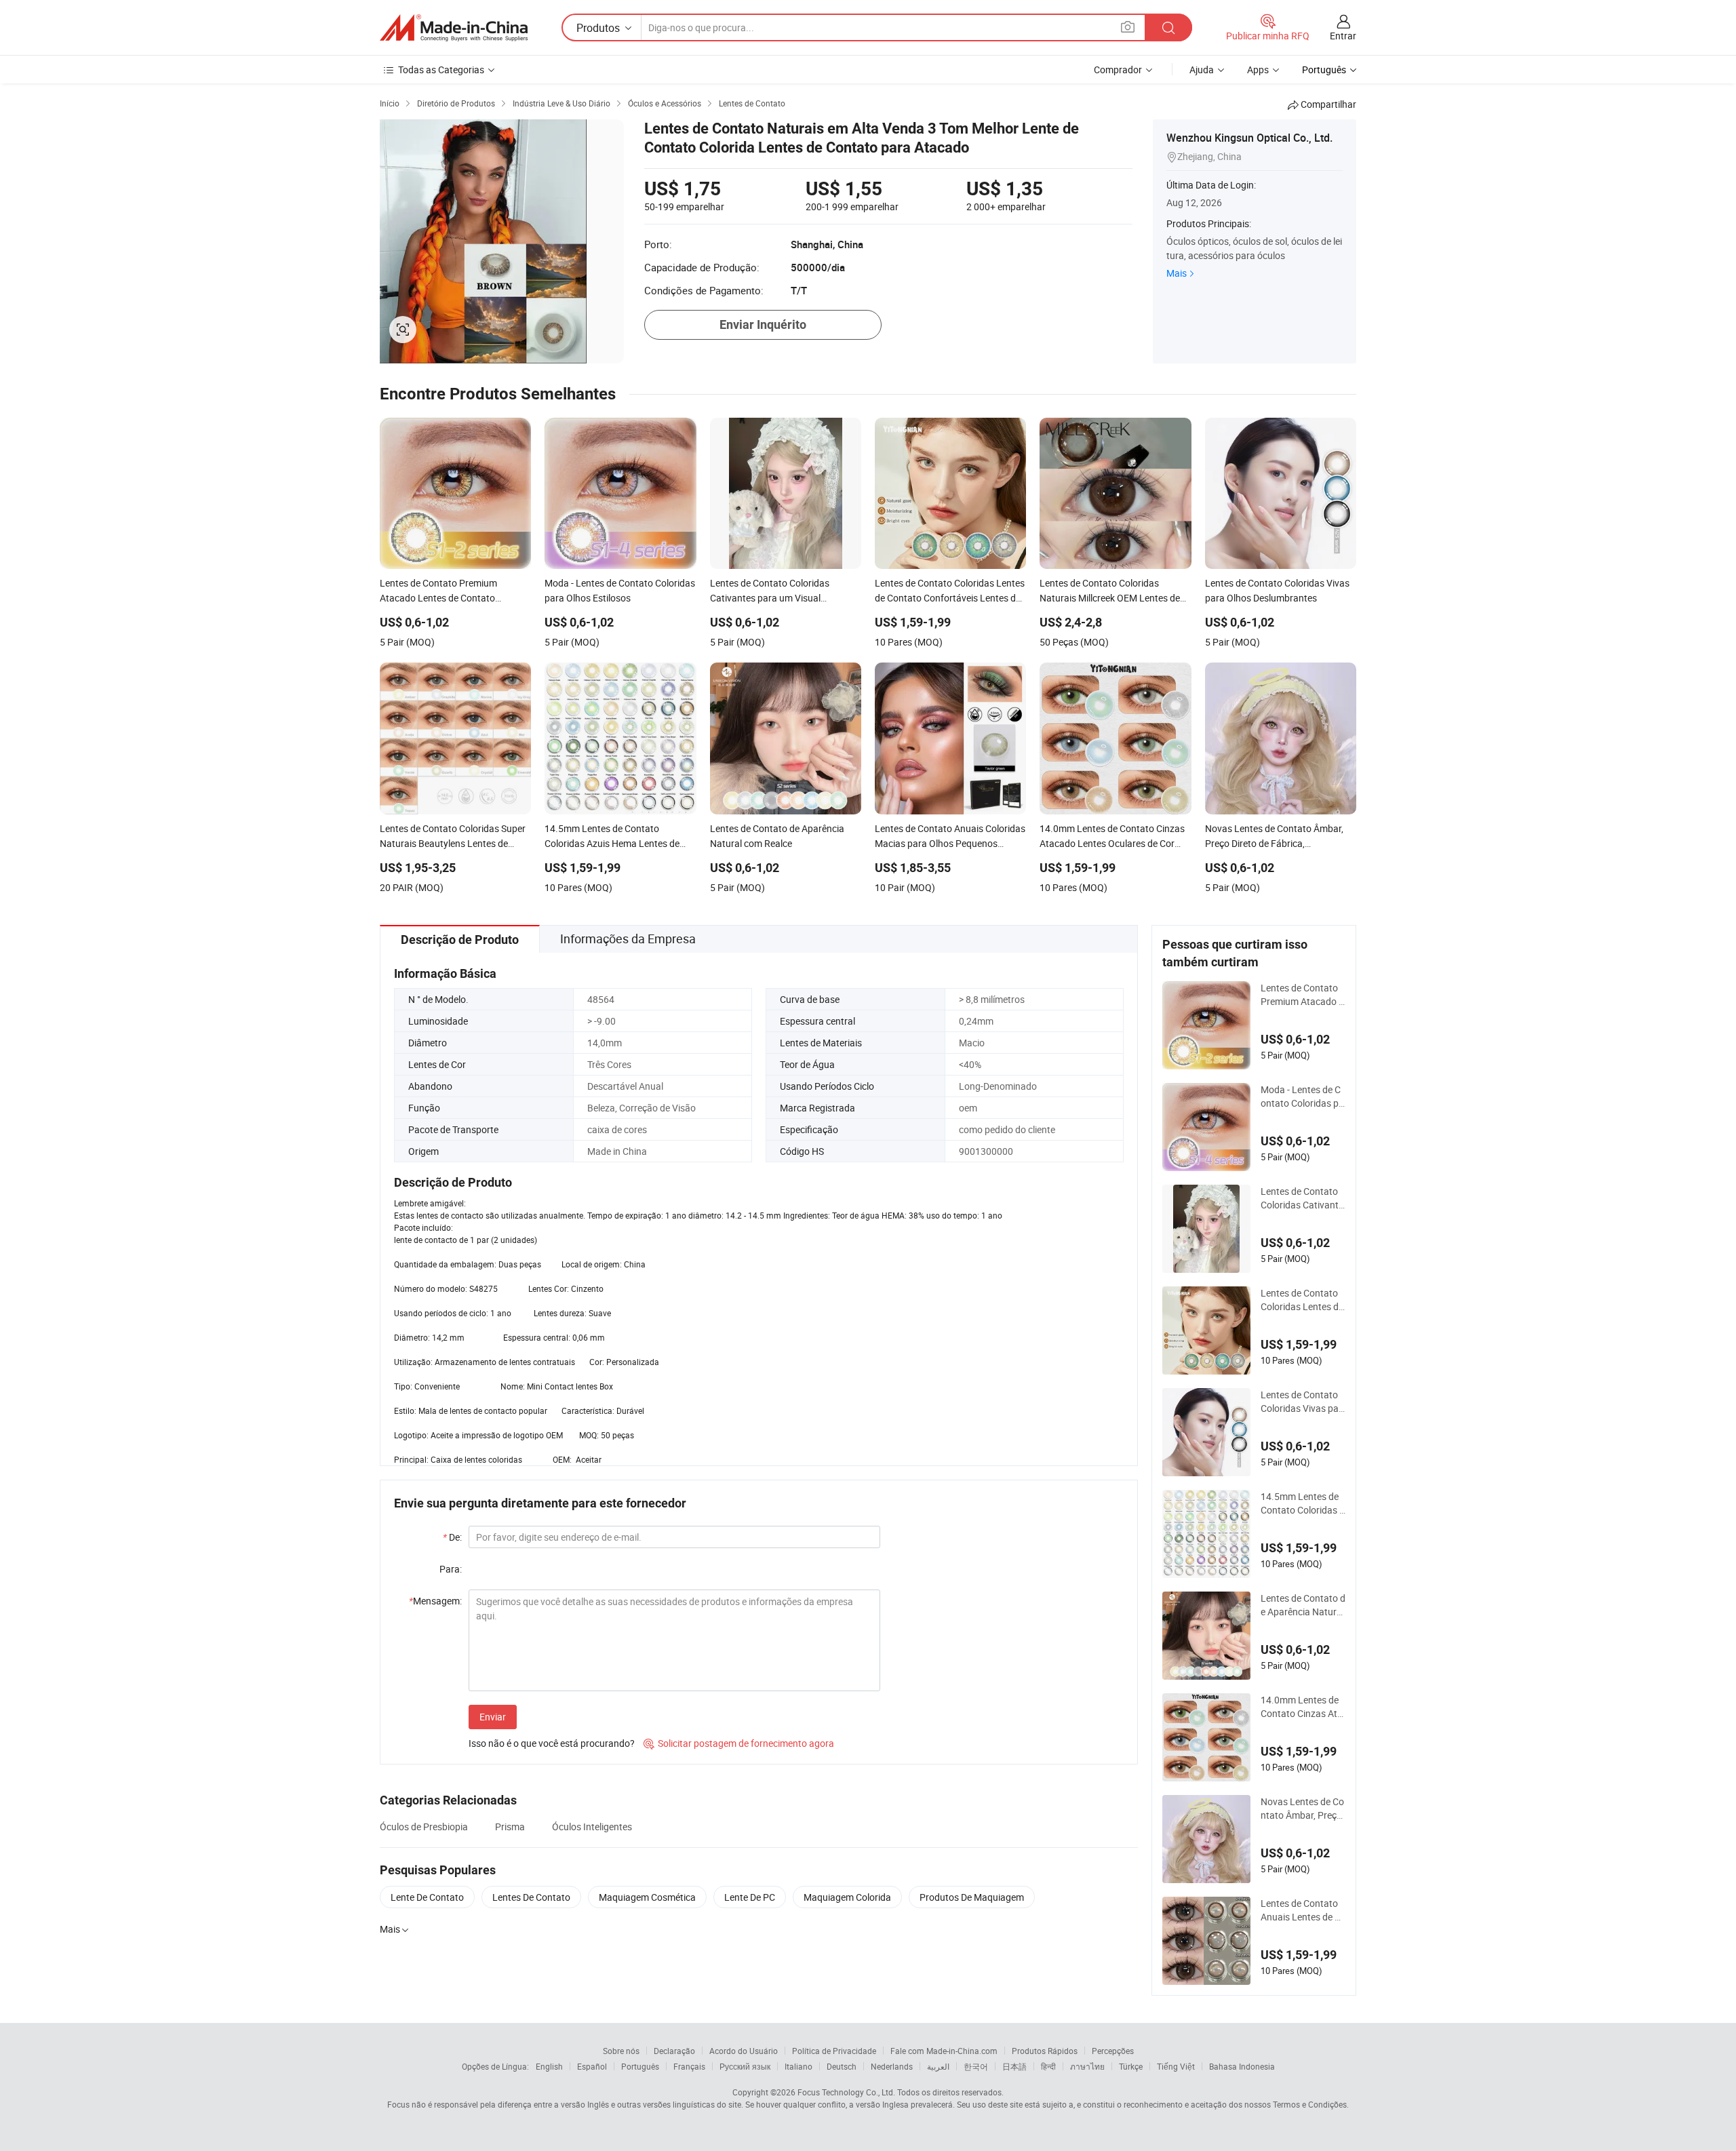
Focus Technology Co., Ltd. (846, 2092)
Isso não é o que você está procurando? (552, 1743)
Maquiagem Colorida (847, 1897)
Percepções (1113, 2051)
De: (452, 1537)
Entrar (1343, 36)
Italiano (798, 2066)
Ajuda (1202, 70)
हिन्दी (1048, 2066)
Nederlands (892, 2066)
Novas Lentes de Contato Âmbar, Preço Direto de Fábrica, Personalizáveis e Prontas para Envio (1302, 1809)
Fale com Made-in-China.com (944, 2051)
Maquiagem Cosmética (647, 1897)
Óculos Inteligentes (592, 1827)
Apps (1258, 70)
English (549, 2066)
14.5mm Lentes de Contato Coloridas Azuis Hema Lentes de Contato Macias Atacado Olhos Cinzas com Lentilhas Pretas (1303, 1503)
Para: (451, 1569)
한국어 (976, 2066)
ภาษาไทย (1087, 2066)
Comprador (1118, 70)
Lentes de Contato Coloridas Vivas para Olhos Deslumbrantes (1303, 1402)
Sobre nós (621, 2051)
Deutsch (842, 2066)
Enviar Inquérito (763, 324)
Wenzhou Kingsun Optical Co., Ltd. (1249, 138)
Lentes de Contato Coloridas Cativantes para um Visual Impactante (1302, 1198)
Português (640, 2066)
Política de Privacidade (834, 2051)
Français (689, 2066)
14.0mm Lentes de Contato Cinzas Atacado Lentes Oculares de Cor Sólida (1302, 1707)
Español (592, 2066)
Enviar (493, 1717)
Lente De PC (750, 1897)
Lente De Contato (427, 1897)
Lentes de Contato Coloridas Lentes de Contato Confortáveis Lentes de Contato (1303, 1300)
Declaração (674, 2051)
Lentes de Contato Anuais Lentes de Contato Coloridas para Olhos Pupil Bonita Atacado (1302, 1910)
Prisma (510, 1827)
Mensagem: (435, 1601)
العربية (938, 2066)
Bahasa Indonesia (1242, 2066)
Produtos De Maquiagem (972, 1897)
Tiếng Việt (1176, 2066)
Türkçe (1131, 2066)
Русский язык (745, 2066)
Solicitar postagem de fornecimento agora (739, 1743)
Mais (1177, 273)
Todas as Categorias (441, 70)
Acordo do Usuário (744, 2051)
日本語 (1014, 2066)
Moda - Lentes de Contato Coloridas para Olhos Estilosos (1302, 1097)
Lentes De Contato (531, 1897)
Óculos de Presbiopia (424, 1827)
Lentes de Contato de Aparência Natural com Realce (1303, 1605)
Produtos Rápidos (1045, 2051)
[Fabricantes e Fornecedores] (454, 28)
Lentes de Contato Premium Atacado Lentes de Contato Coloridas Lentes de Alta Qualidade (1303, 995)
